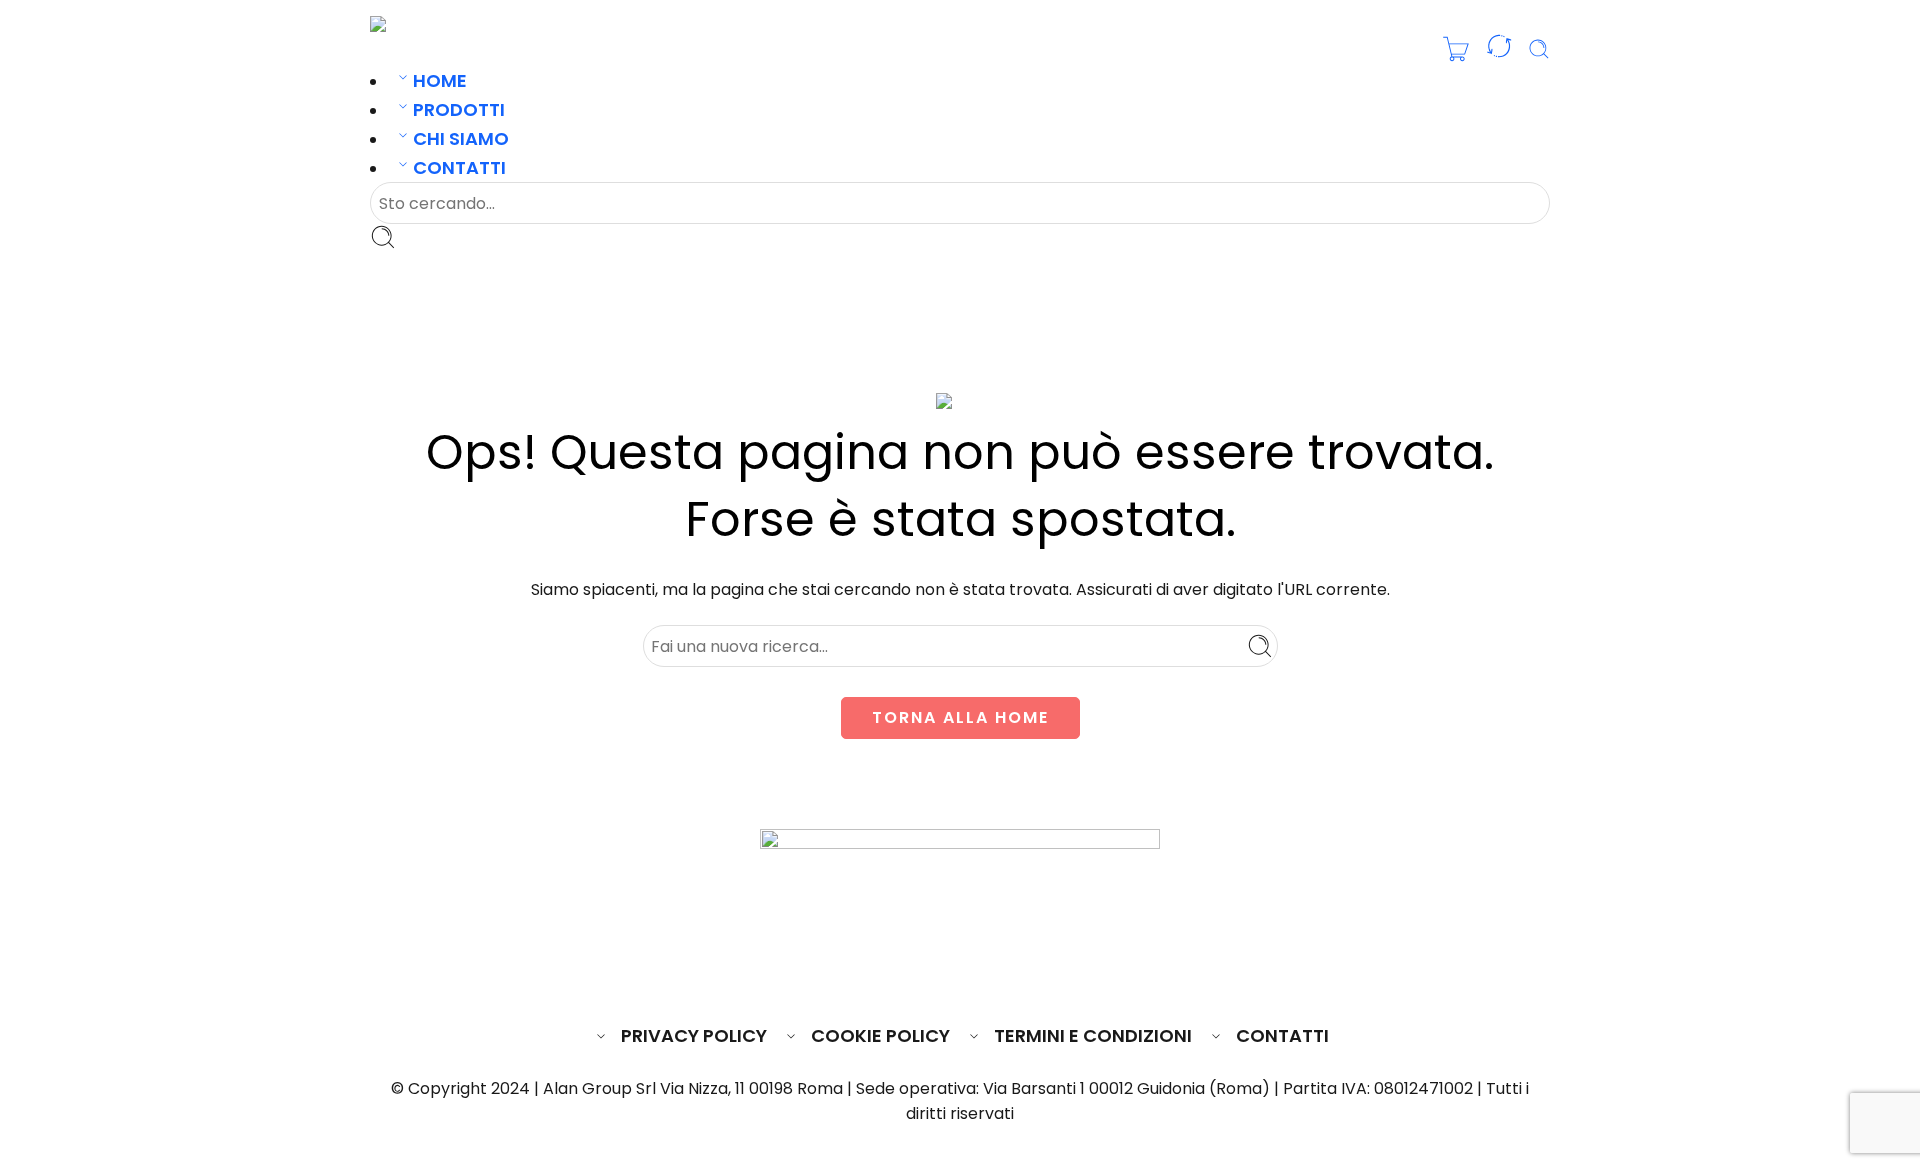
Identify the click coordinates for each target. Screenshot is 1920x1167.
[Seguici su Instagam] (962, 976)
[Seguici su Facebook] (887, 976)
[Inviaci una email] (924, 976)
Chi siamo (461, 138)
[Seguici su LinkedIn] (999, 976)
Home (440, 80)
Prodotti (459, 109)
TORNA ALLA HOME (960, 717)
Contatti (459, 167)
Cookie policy (880, 1035)
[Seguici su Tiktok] (1034, 976)
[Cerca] (1539, 49)
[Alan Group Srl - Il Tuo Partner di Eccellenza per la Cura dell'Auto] (436, 23)
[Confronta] (1499, 50)
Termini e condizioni (1093, 1035)
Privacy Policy (694, 1035)
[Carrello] (1456, 49)
